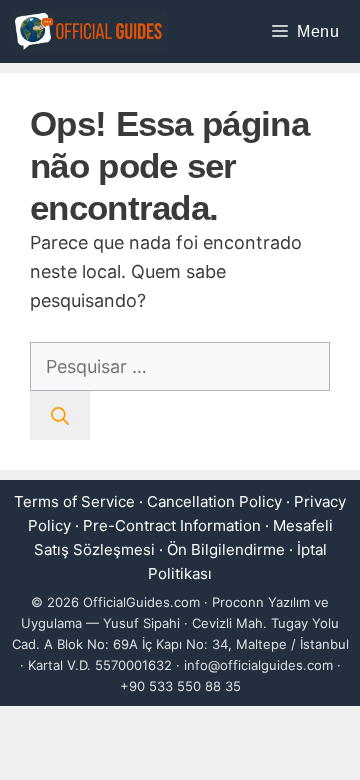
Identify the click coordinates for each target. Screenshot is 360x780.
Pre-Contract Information (172, 525)
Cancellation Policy (214, 501)
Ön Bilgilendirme (226, 549)
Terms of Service (74, 501)
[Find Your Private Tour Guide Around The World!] (88, 31)
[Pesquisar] (60, 415)
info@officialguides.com (258, 665)
